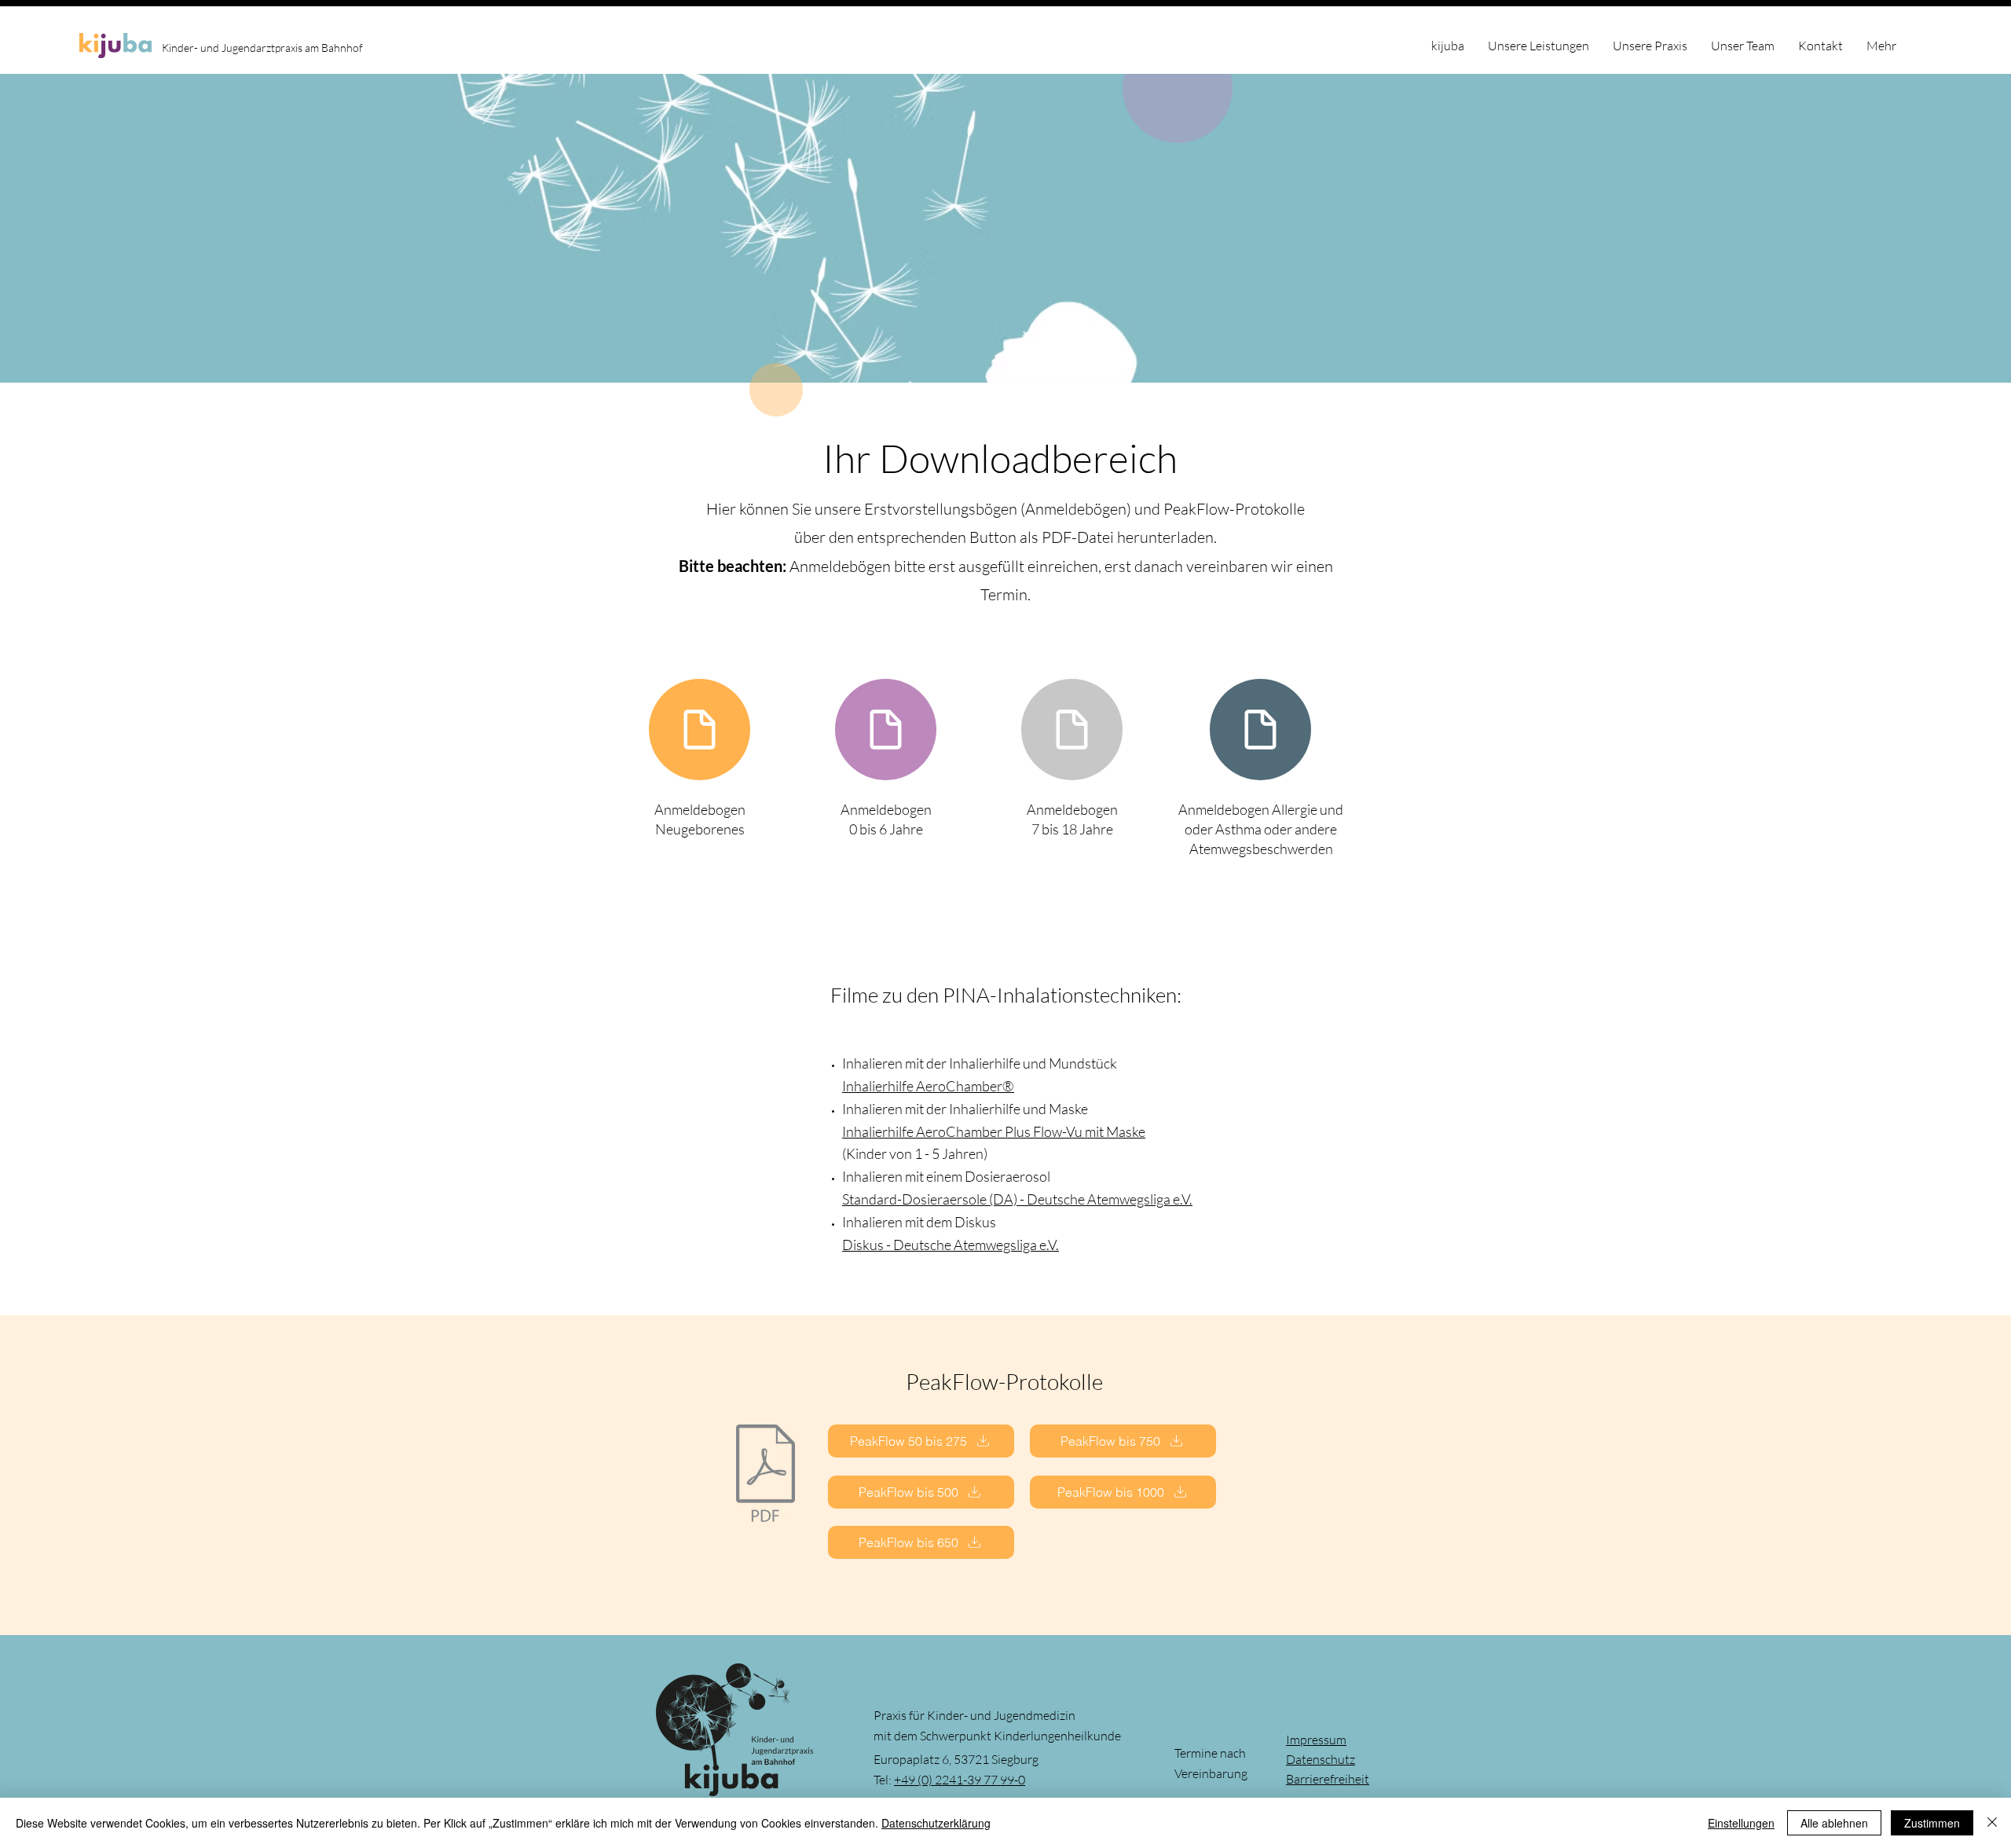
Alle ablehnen (1834, 1823)
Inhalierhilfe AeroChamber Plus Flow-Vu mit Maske (994, 1131)
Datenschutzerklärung (936, 1823)
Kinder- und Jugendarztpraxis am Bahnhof (262, 48)
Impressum (1316, 1740)
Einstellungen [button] (1741, 1823)
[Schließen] (1992, 1823)
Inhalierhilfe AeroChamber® (928, 1086)
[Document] (700, 730)
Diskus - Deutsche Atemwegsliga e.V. (951, 1245)
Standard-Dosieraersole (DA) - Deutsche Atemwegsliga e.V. (1017, 1199)
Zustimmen (1932, 1823)
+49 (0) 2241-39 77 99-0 (960, 1780)
